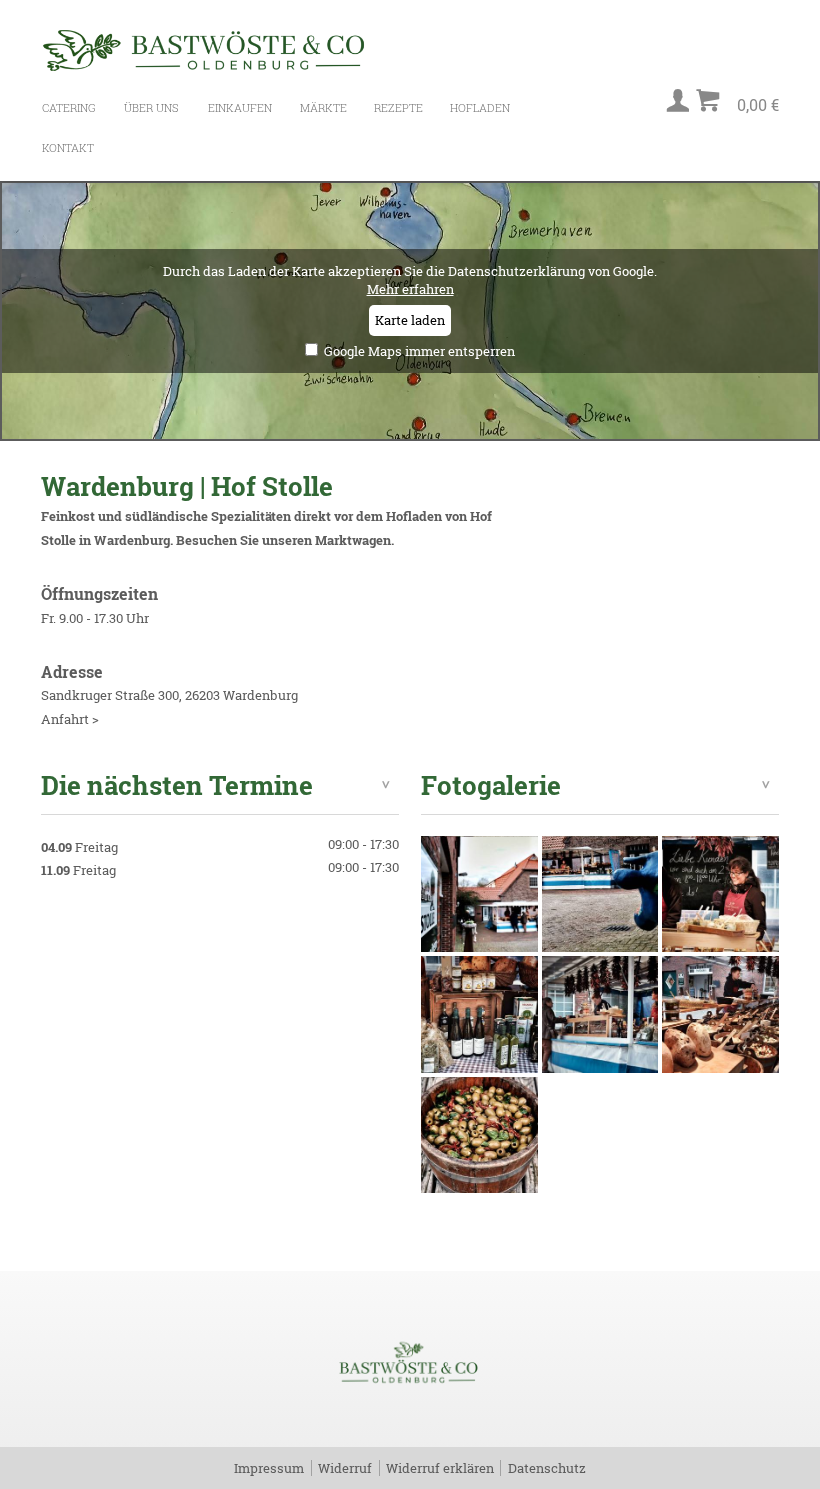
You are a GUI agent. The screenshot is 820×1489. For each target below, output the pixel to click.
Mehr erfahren (410, 289)
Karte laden (410, 320)
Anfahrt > (70, 719)
